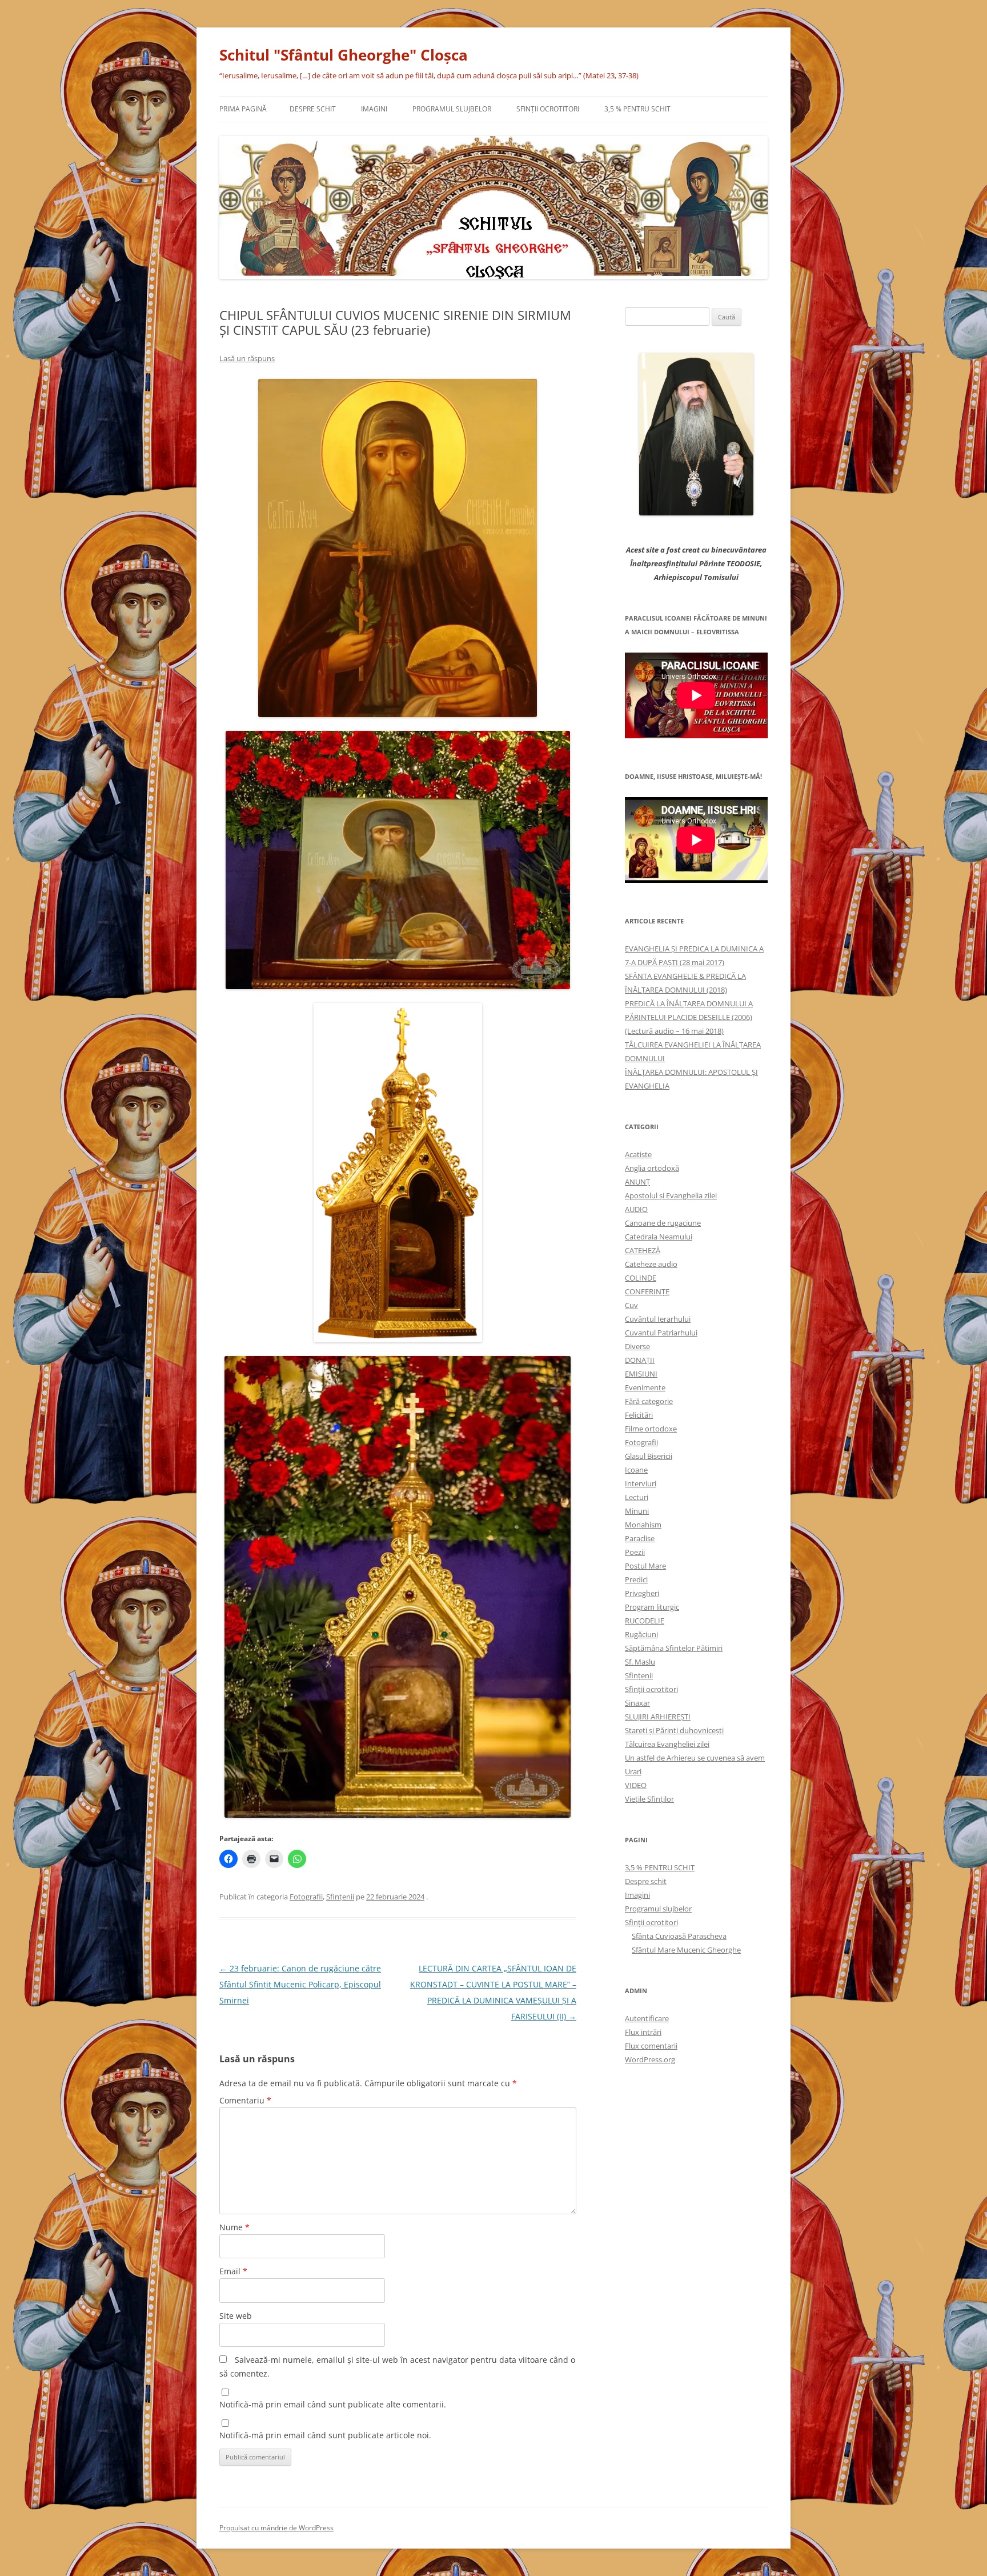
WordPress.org (650, 2059)
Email (233, 2271)
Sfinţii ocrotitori (548, 109)
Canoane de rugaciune (663, 1223)
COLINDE (641, 1278)
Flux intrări (643, 2032)
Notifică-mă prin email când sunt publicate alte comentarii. (333, 2404)
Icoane (636, 1470)
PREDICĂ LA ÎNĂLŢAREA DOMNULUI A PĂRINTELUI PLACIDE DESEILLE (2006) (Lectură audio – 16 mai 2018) (689, 1017)
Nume (234, 2227)
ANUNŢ (637, 1182)
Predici (636, 1579)
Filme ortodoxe (651, 1429)
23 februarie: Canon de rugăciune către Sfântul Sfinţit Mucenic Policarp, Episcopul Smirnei (300, 1984)
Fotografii (306, 1897)
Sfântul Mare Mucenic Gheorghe (686, 1950)
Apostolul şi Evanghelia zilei (671, 1195)
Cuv (631, 1305)
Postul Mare (645, 1566)
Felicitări (639, 1415)
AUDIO (636, 1209)
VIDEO (636, 1785)
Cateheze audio (651, 1264)
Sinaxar (637, 1703)
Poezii (635, 1552)
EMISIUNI (641, 1374)
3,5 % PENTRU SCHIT (637, 109)
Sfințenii (340, 1897)
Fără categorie (649, 1401)
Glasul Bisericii (649, 1456)
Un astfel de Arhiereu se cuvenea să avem (695, 1758)
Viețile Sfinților (649, 1799)
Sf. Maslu (640, 1662)
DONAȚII (640, 1360)
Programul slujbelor (452, 109)
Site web (236, 2316)
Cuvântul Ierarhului (658, 1319)
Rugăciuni (641, 1634)
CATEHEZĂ (643, 1250)
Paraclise (640, 1538)
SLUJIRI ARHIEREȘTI (658, 1717)
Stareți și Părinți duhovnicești (674, 1730)
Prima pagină (243, 109)
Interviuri (641, 1483)
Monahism (643, 1525)
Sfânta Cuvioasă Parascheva (679, 1936)
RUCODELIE (645, 1621)
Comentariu (245, 2100)
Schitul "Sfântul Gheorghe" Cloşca (344, 55)
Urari (633, 1771)
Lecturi (637, 1497)
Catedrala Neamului (659, 1237)
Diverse (637, 1346)
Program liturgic (652, 1607)
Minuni (637, 1511)
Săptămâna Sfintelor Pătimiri (674, 1648)
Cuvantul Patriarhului (661, 1333)
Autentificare (647, 2018)
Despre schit (313, 109)
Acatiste (638, 1154)
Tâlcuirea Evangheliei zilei (667, 1744)
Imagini (374, 109)
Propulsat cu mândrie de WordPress (276, 2528)
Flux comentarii (651, 2046)
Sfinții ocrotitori (651, 1689)
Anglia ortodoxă (652, 1168)
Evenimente (645, 1387)
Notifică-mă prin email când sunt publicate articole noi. (325, 2435)
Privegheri (642, 1593)
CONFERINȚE (647, 1291)
